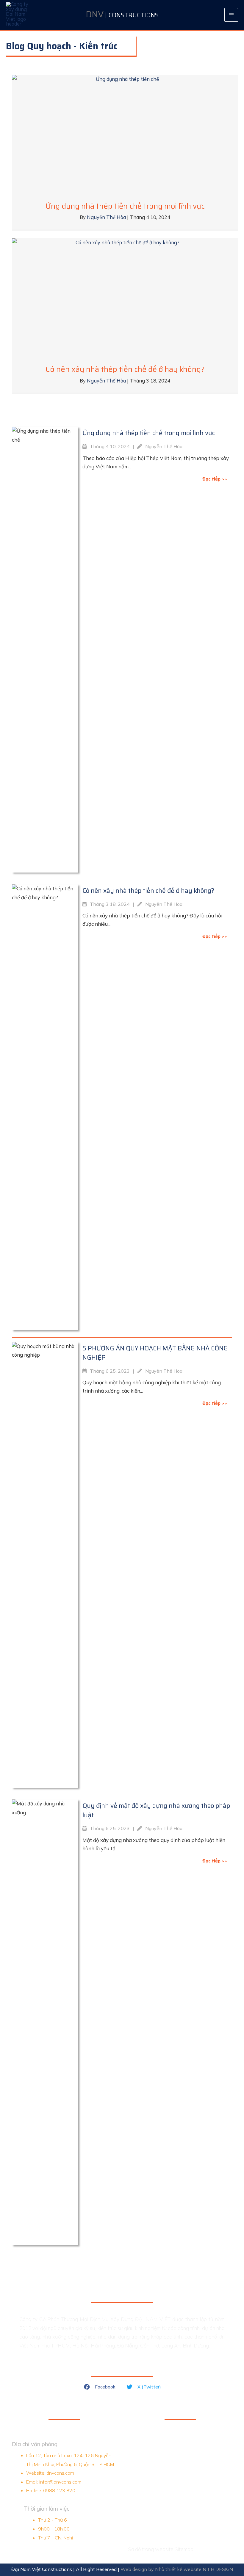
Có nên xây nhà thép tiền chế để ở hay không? (125, 369)
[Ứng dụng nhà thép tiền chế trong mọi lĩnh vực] (125, 133)
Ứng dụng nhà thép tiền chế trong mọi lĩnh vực (125, 206)
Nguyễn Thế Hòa (107, 217)
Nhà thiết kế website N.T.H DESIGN (194, 2569)
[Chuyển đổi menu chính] (231, 15)
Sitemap (184, 2549)
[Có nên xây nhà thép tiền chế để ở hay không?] (125, 297)
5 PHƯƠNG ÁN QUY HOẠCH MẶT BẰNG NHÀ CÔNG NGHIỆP (155, 1353)
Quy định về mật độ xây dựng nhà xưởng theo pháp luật (156, 1810)
